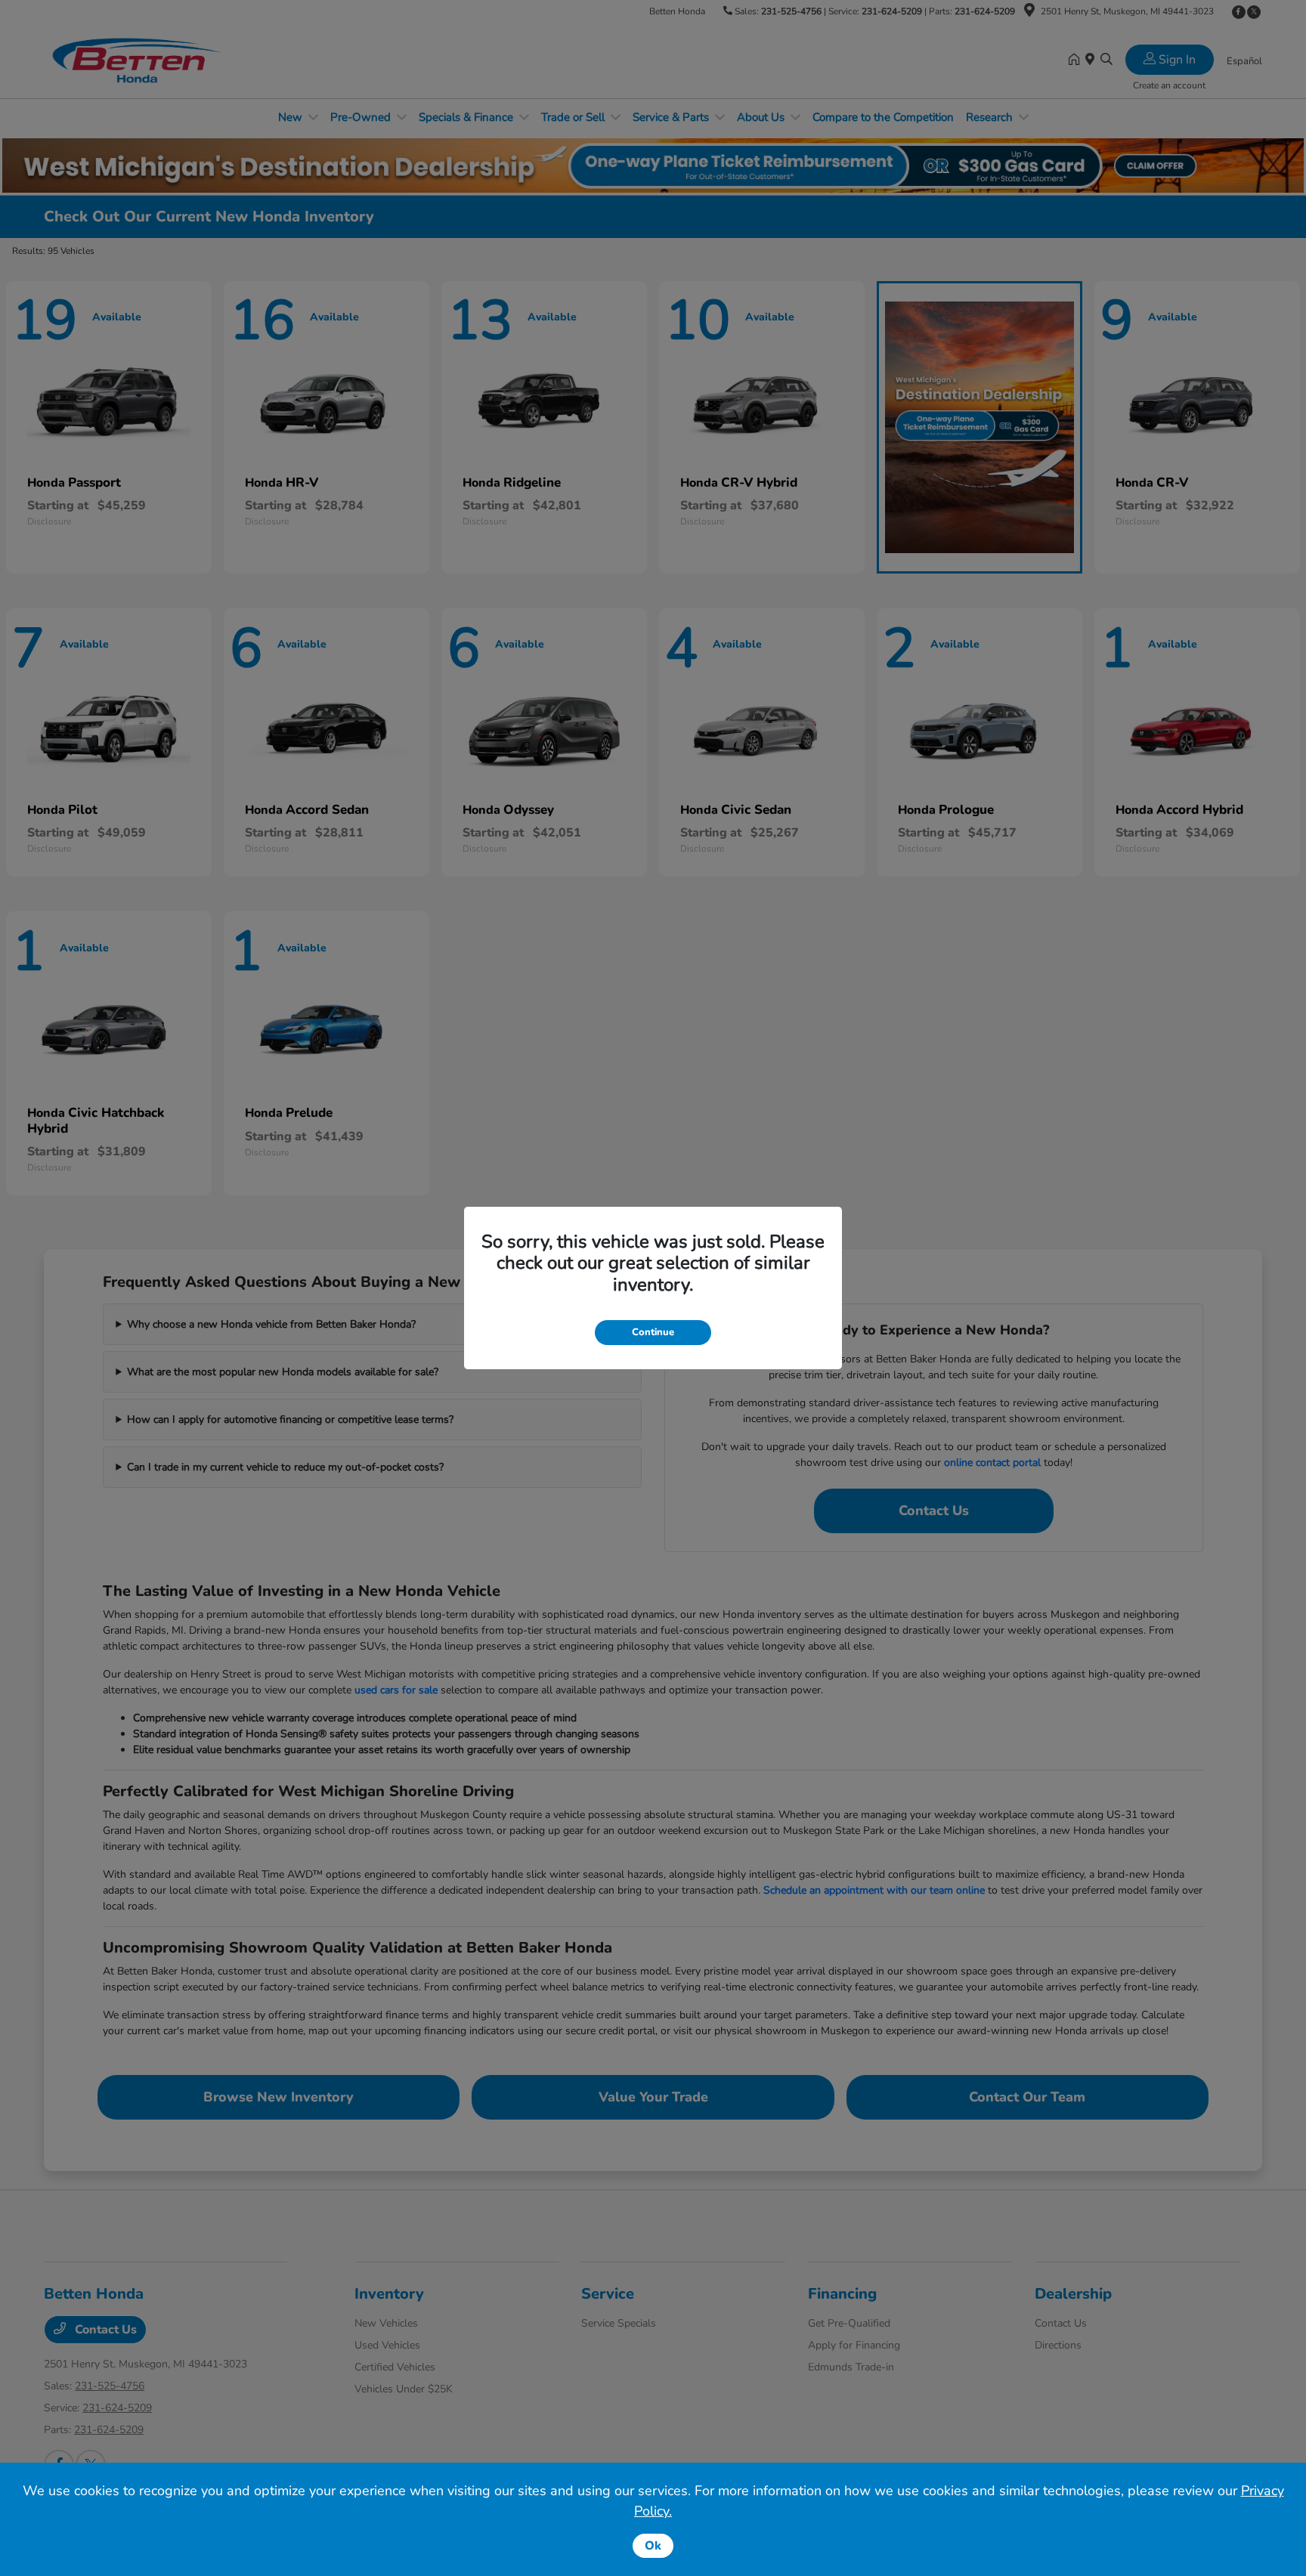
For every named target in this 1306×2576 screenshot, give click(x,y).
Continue (653, 1332)
